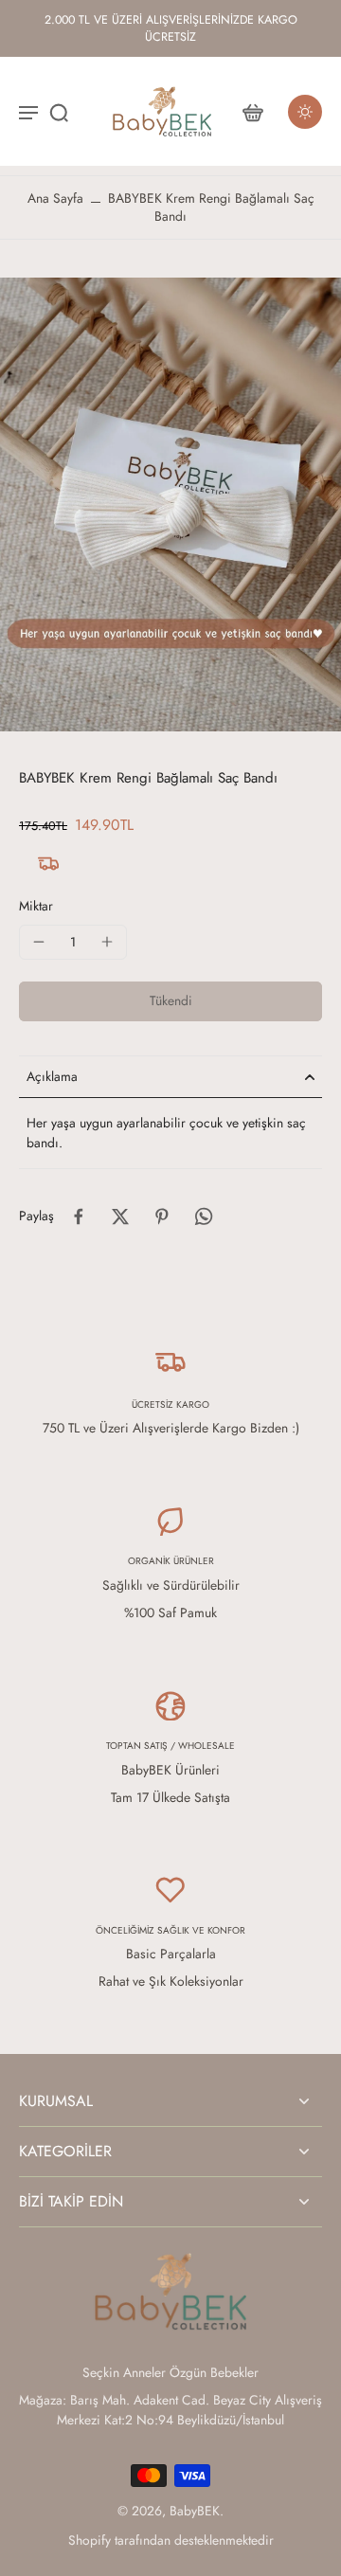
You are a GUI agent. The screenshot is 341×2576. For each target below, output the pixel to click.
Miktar (36, 906)
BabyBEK (195, 2511)
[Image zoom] (170, 504)
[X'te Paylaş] (120, 1216)
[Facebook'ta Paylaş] (79, 1216)
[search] (59, 112)
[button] (170, 1001)
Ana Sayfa (55, 198)
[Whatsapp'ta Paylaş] (204, 1216)
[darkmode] (305, 112)
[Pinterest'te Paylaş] (162, 1216)
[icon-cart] (252, 112)
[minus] (39, 942)
